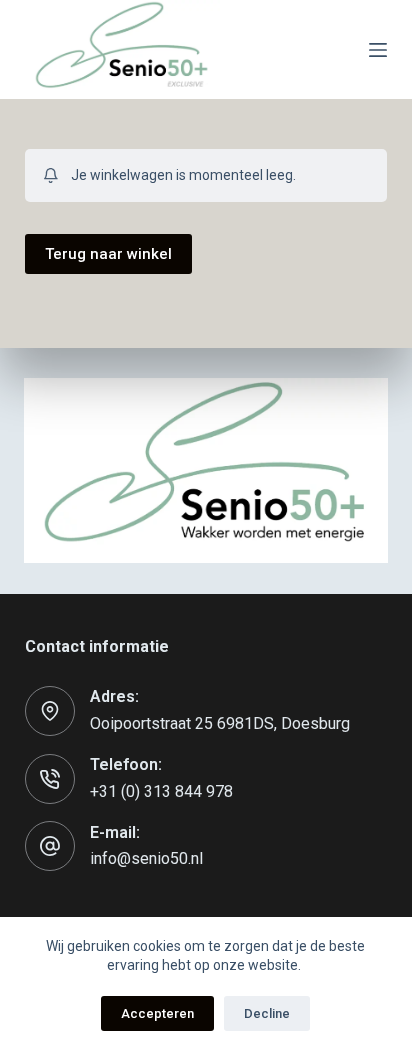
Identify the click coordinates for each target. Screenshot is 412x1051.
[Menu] (378, 50)
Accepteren (157, 1013)
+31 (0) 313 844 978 (161, 791)
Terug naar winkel (108, 254)
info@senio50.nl (146, 858)
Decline (267, 1013)
